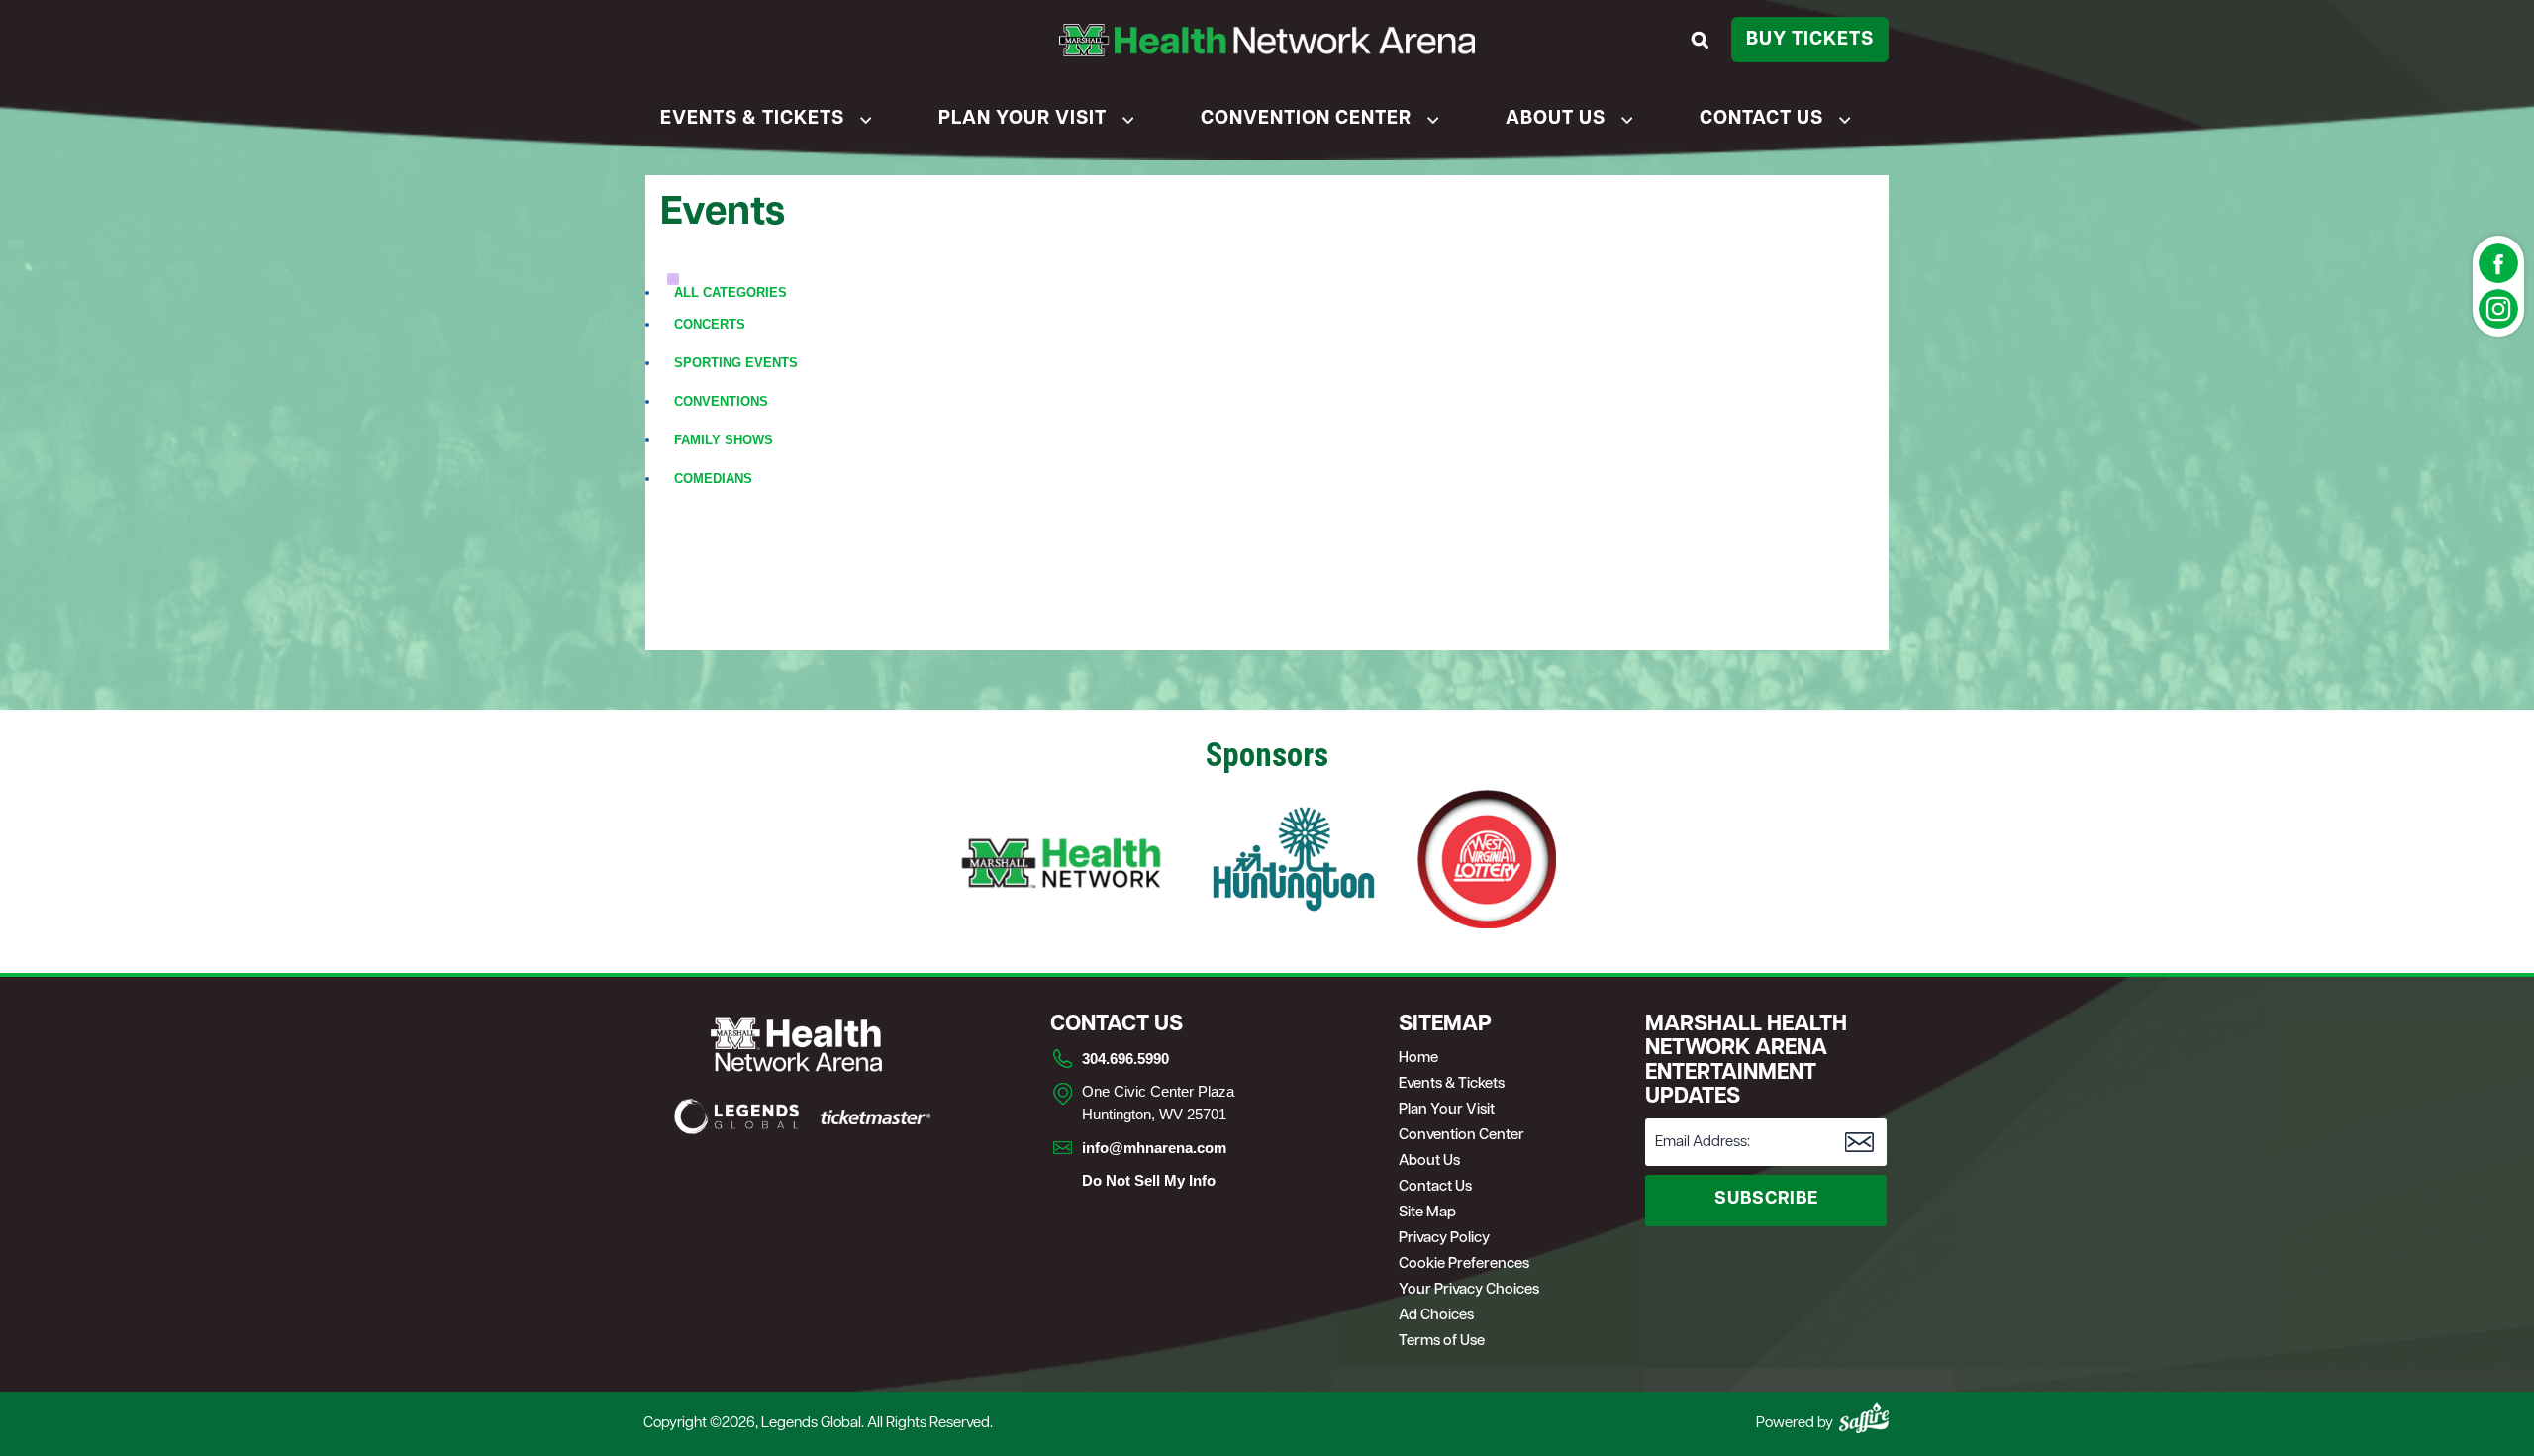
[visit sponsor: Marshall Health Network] (1061, 862)
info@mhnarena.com (1154, 1148)
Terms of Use (1442, 1342)
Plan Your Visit (1023, 119)
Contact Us (1761, 119)
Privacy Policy (1444, 1239)
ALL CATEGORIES (731, 292)
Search (1703, 40)
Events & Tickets (752, 119)
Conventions (721, 401)
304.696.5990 (1125, 1059)
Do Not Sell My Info (1149, 1180)
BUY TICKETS (1810, 40)
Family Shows (724, 440)
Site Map (1427, 1213)
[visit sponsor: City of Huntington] (1294, 862)
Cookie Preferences (1464, 1264)
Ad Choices (1436, 1316)
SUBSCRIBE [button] (1766, 1200)
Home (1418, 1059)
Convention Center (1306, 119)
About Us (1556, 119)
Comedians (713, 479)
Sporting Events (736, 363)
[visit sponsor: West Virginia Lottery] (1487, 862)
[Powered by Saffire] (1864, 1417)
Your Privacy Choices (1469, 1290)
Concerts (710, 324)
